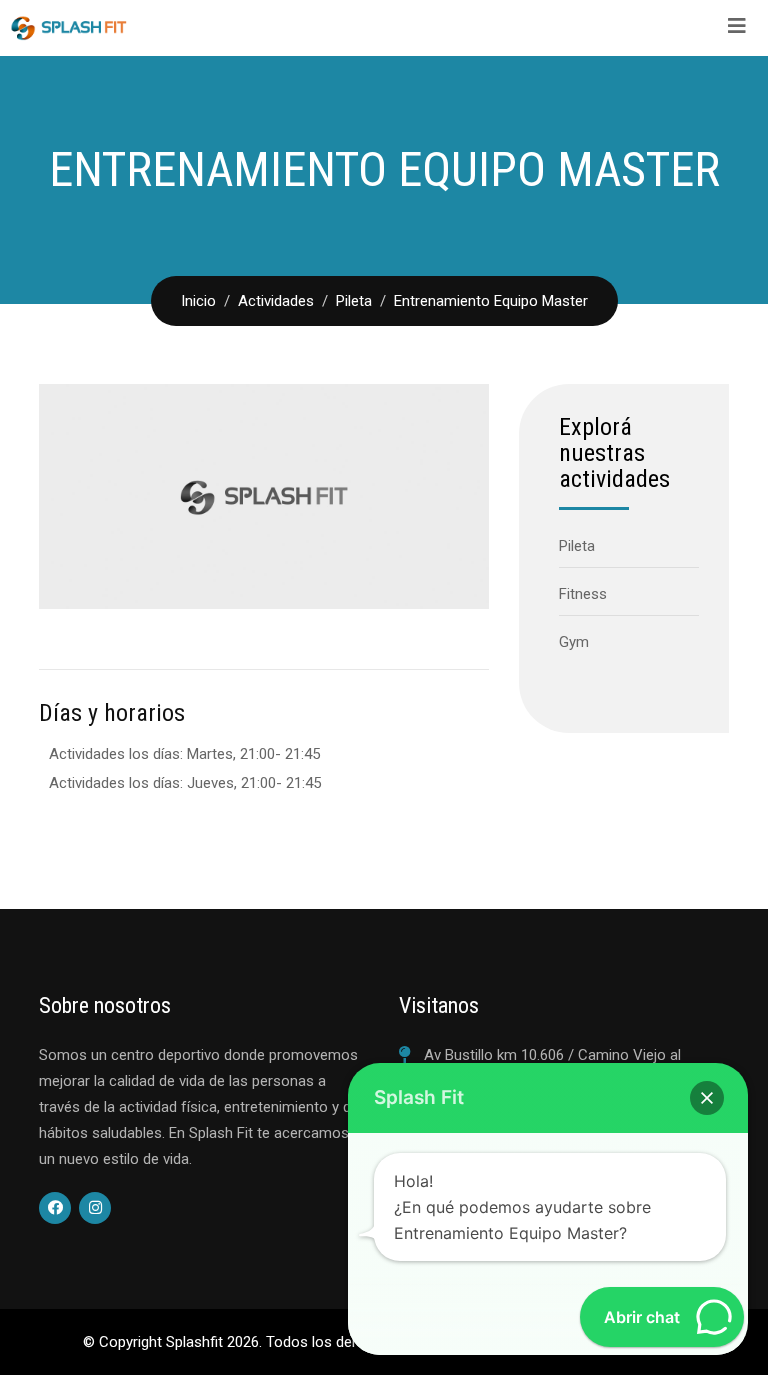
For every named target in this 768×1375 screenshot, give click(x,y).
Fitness (583, 594)
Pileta (577, 546)
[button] (707, 1098)
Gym (574, 642)
